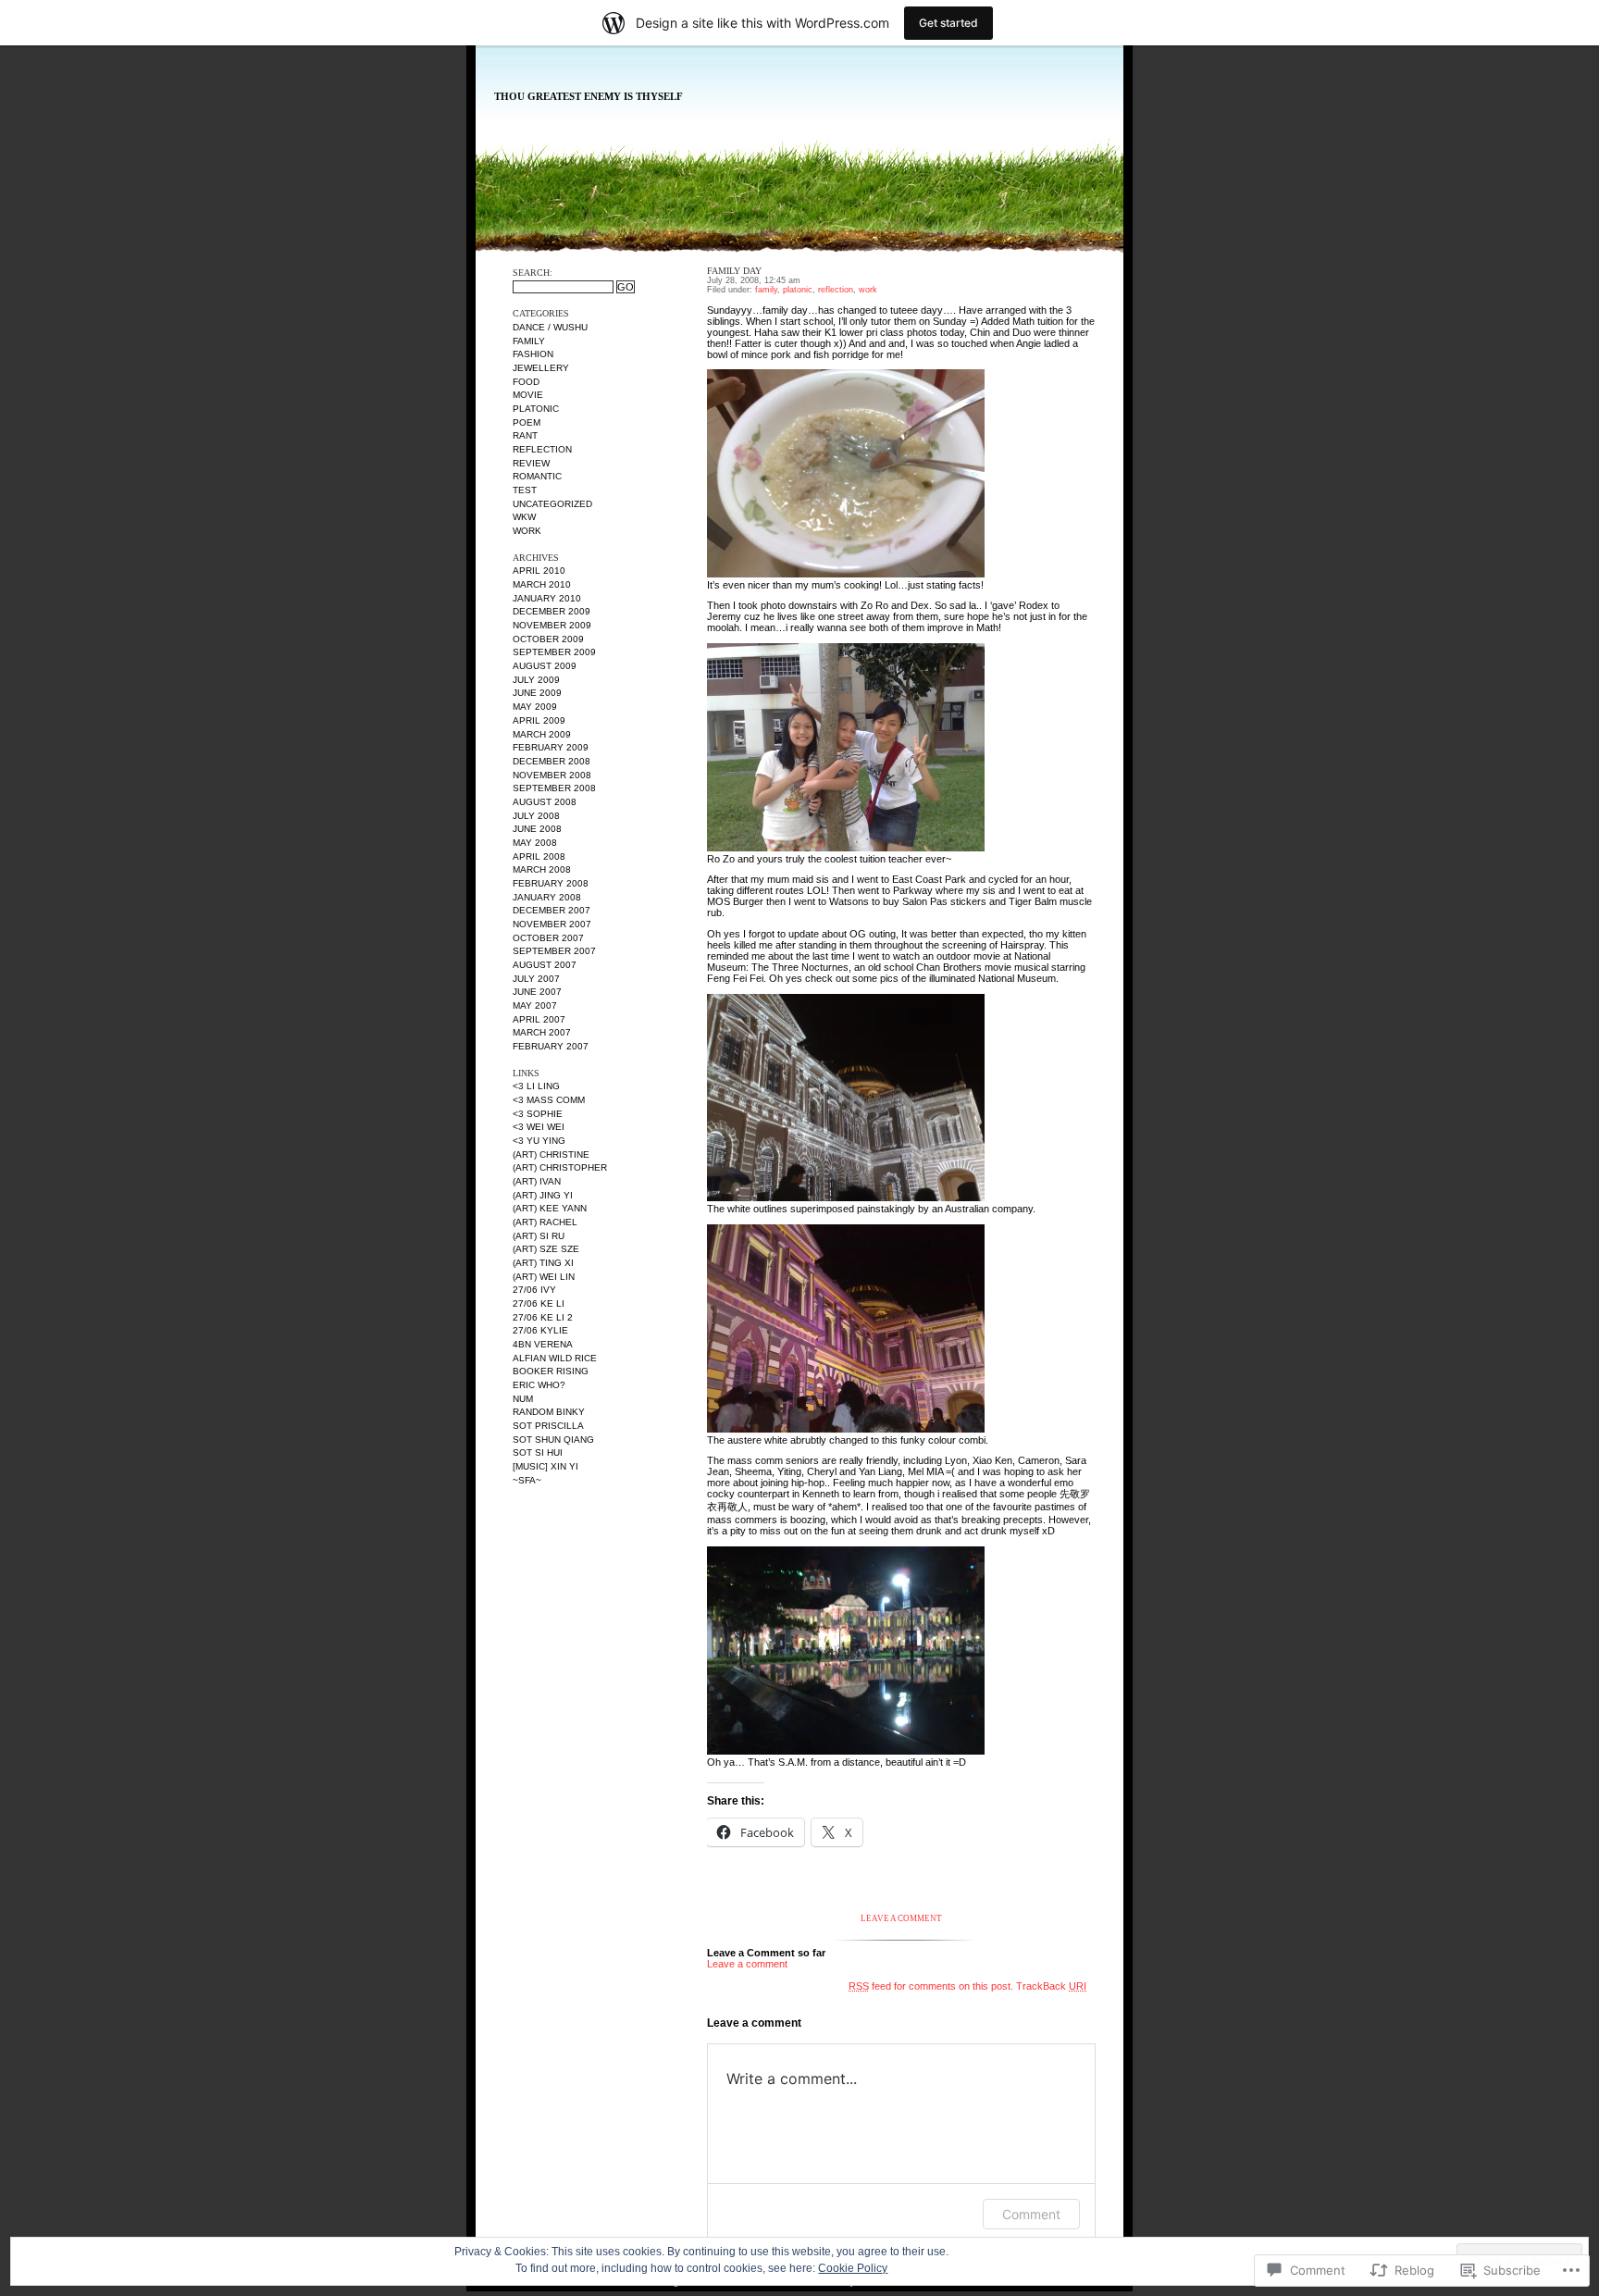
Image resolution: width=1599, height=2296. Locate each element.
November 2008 (552, 775)
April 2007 (539, 1019)
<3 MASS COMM (549, 1100)
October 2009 (548, 639)
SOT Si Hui (538, 1452)
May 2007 (535, 1005)
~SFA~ (527, 1480)
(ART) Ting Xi (543, 1263)
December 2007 (552, 910)
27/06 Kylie (540, 1330)
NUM (523, 1399)
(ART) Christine (551, 1154)
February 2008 (551, 883)
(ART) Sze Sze (546, 1249)
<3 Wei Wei (539, 1127)
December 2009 (552, 611)
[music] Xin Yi (545, 1466)
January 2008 (547, 897)
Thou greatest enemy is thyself (589, 97)
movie (528, 395)
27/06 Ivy (534, 1290)
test (525, 490)
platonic (536, 409)
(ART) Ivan (537, 1181)
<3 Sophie (538, 1114)
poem (527, 422)
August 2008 (545, 802)
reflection (542, 449)
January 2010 (547, 598)
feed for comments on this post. (931, 1986)
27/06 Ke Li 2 (543, 1317)
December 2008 (552, 761)
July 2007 (536, 979)
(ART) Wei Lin (544, 1277)
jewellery (541, 368)
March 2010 (542, 584)
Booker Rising (551, 1371)
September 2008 (554, 788)
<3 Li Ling (536, 1086)
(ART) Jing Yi (543, 1195)
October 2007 (548, 938)
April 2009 (539, 720)
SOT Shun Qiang (553, 1440)
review (531, 463)
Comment (1031, 2214)
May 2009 (535, 707)
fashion (533, 354)
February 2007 (551, 1046)
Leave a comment (747, 1964)
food (526, 382)
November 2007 (552, 924)
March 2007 (542, 1032)
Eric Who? (539, 1385)
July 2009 (536, 680)
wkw (524, 517)
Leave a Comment (901, 1918)
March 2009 (542, 734)
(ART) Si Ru (539, 1236)
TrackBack (1051, 1986)
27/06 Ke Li (539, 1303)
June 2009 (537, 693)
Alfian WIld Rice (555, 1358)
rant (525, 435)
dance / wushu (550, 327)
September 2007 (554, 951)
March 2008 (542, 869)
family (529, 341)
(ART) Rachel (545, 1222)
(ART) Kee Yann (550, 1208)
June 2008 (537, 829)
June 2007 (537, 992)
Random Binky (549, 1412)
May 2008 (535, 843)
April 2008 (539, 856)
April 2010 (539, 571)
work (527, 531)
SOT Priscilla (548, 1426)
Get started (948, 23)
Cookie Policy (853, 2268)
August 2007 (545, 965)
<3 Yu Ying (539, 1141)
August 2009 (545, 666)
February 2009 (551, 747)
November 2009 (552, 625)
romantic (537, 476)
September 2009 (554, 652)
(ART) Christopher (560, 1167)
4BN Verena (543, 1344)
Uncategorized (552, 504)
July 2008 (536, 816)
